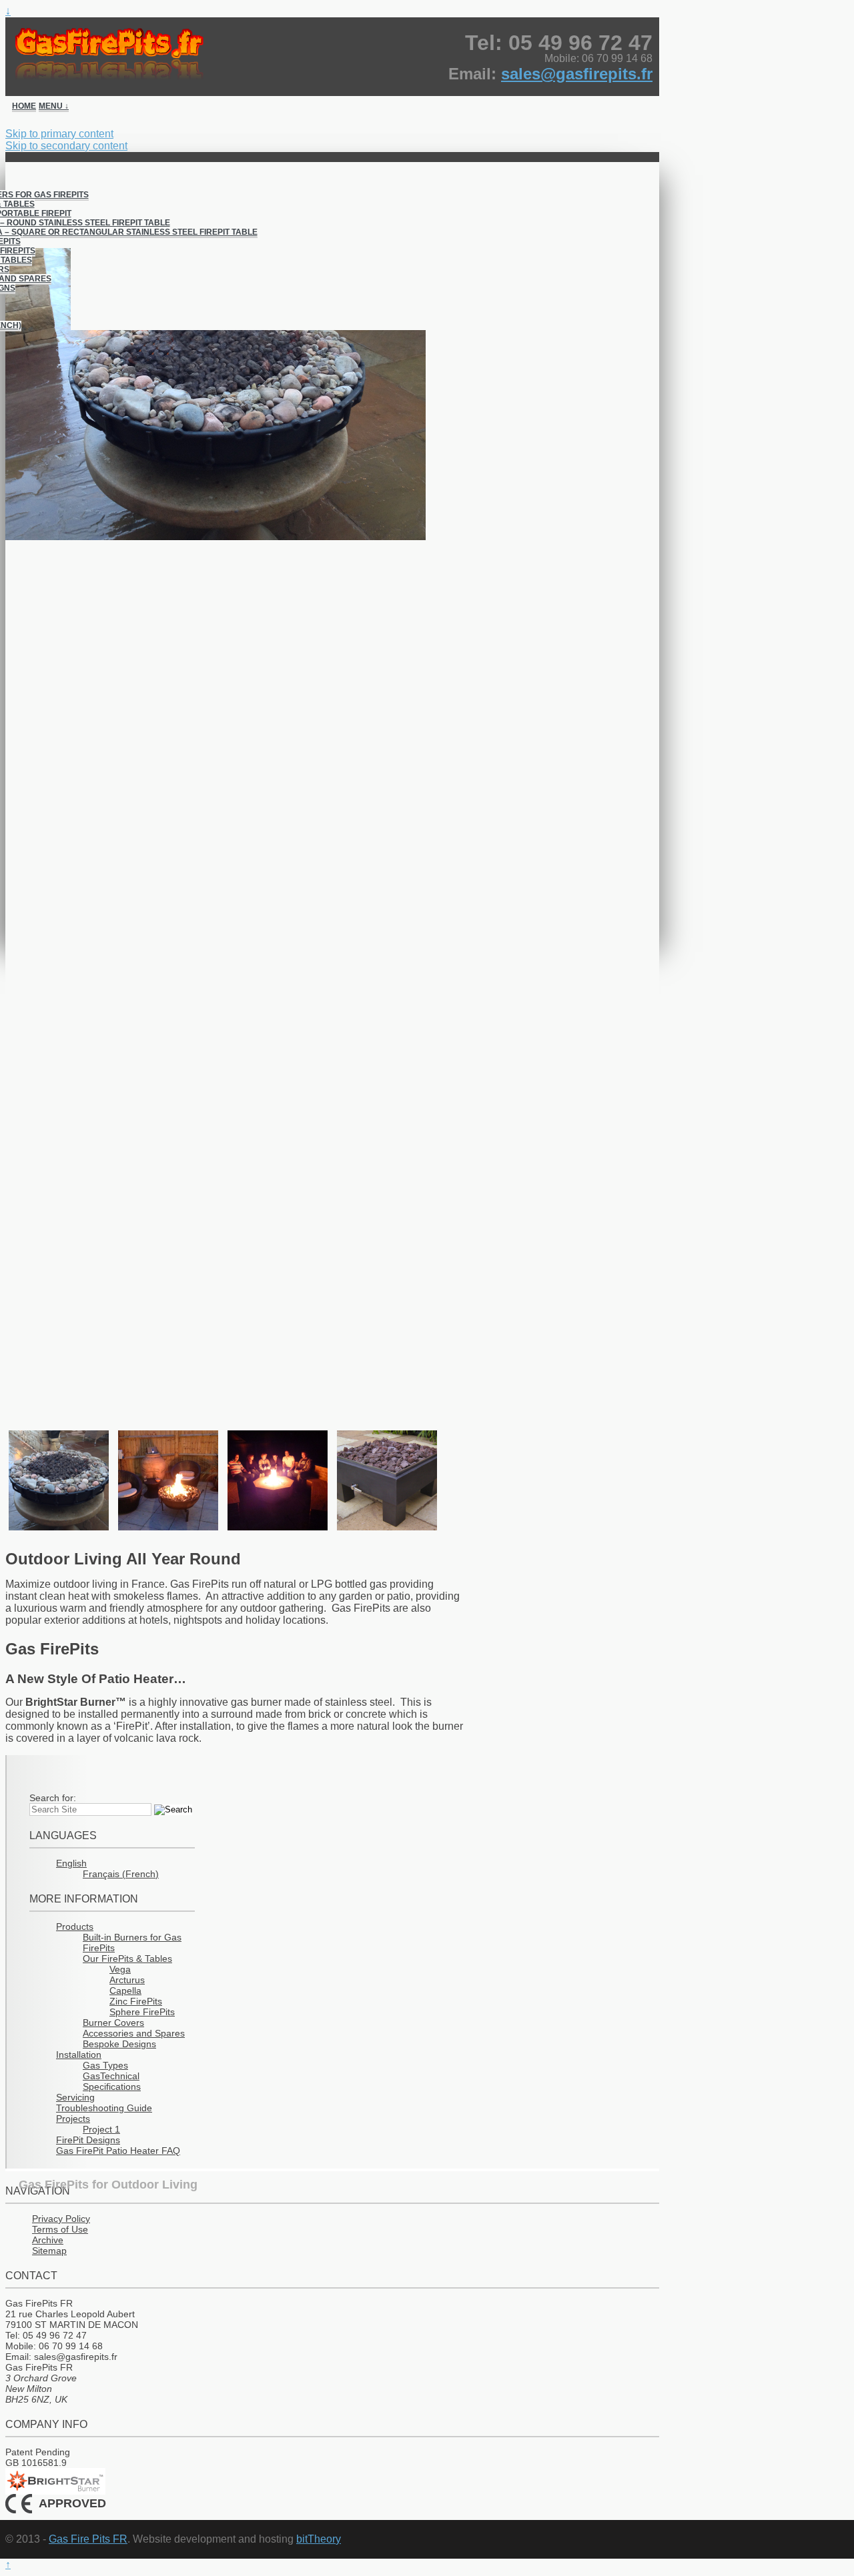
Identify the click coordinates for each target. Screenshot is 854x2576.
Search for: (53, 1798)
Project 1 (101, 2129)
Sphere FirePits (142, 2012)
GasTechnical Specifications (112, 2081)
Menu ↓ (54, 106)
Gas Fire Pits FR (88, 2539)
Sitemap (49, 2251)
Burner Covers (113, 2023)
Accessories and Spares (134, 2033)
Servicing (75, 2097)
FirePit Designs (88, 2140)
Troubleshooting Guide (104, 2108)
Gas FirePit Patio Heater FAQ (118, 2151)
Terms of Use (60, 2229)
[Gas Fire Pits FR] (337, 53)
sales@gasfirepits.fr (577, 74)
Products (75, 1926)
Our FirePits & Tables (127, 1959)
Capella (125, 1991)
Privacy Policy (61, 2219)
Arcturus (127, 1980)
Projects (73, 2119)
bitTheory (319, 2539)
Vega (120, 1969)
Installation (79, 2055)
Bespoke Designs (119, 2044)
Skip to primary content (59, 134)
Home (24, 106)
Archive (48, 2240)
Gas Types (105, 2065)
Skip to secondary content (66, 146)
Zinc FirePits (136, 2001)
